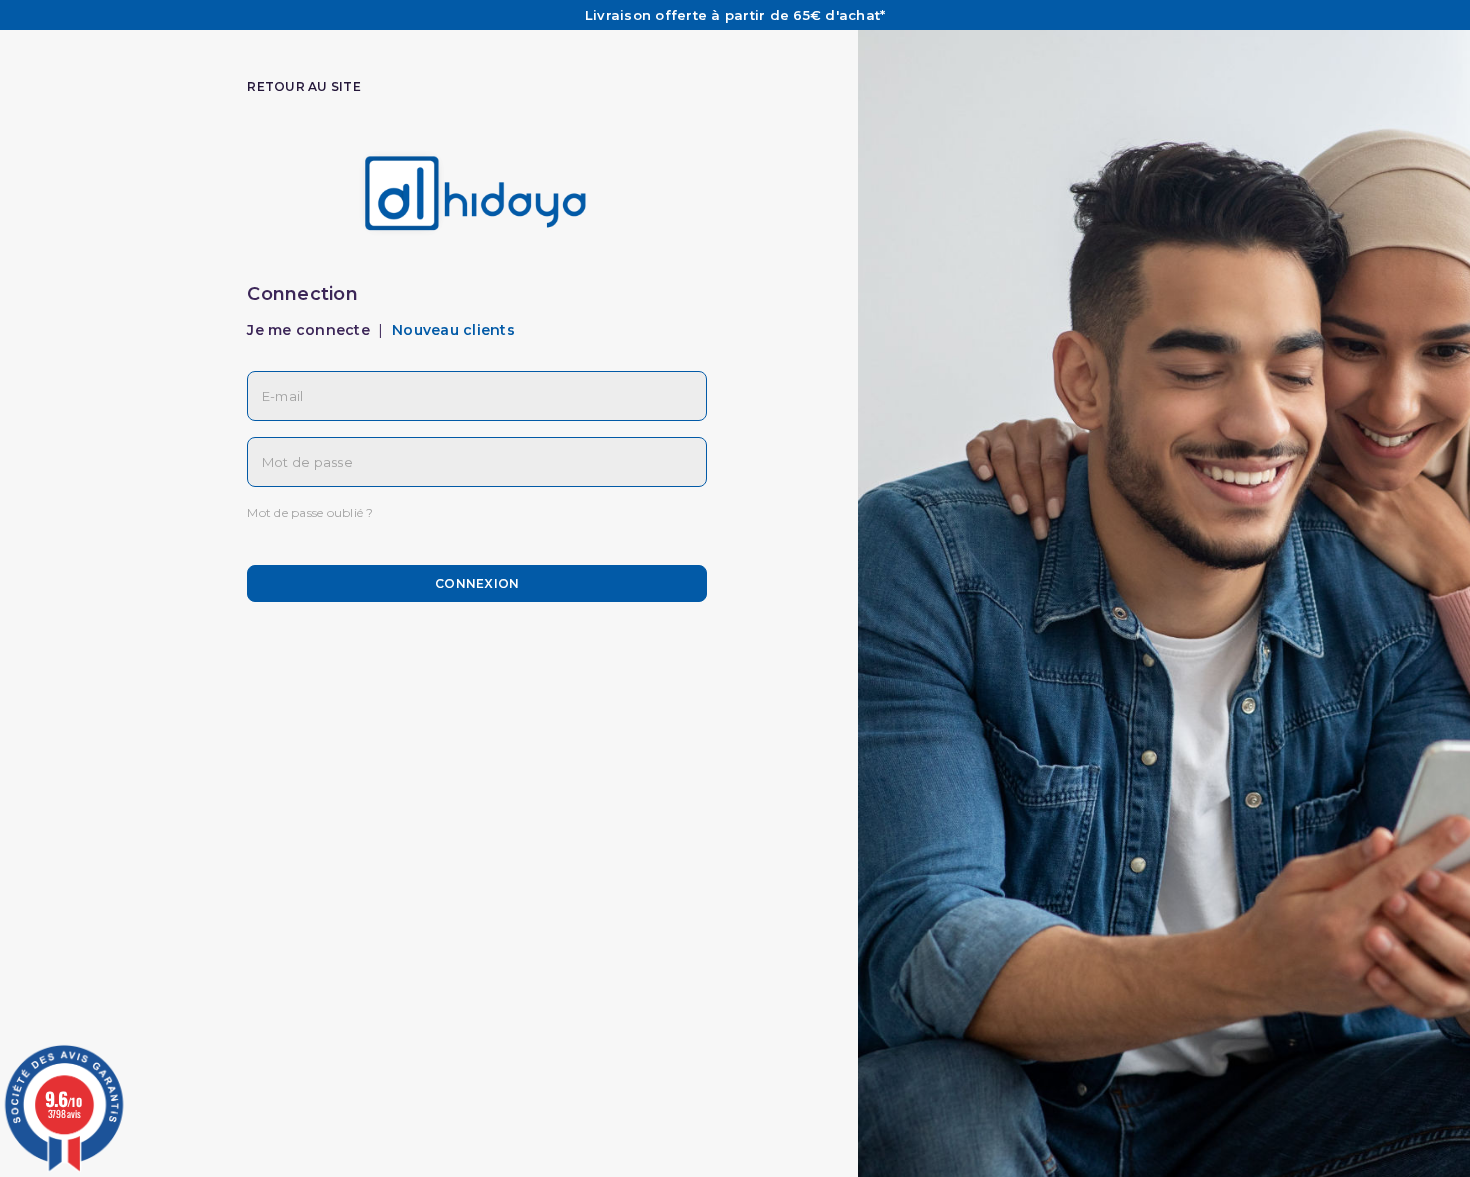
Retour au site (304, 86)
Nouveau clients (453, 330)
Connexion (477, 583)
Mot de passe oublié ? (310, 512)
